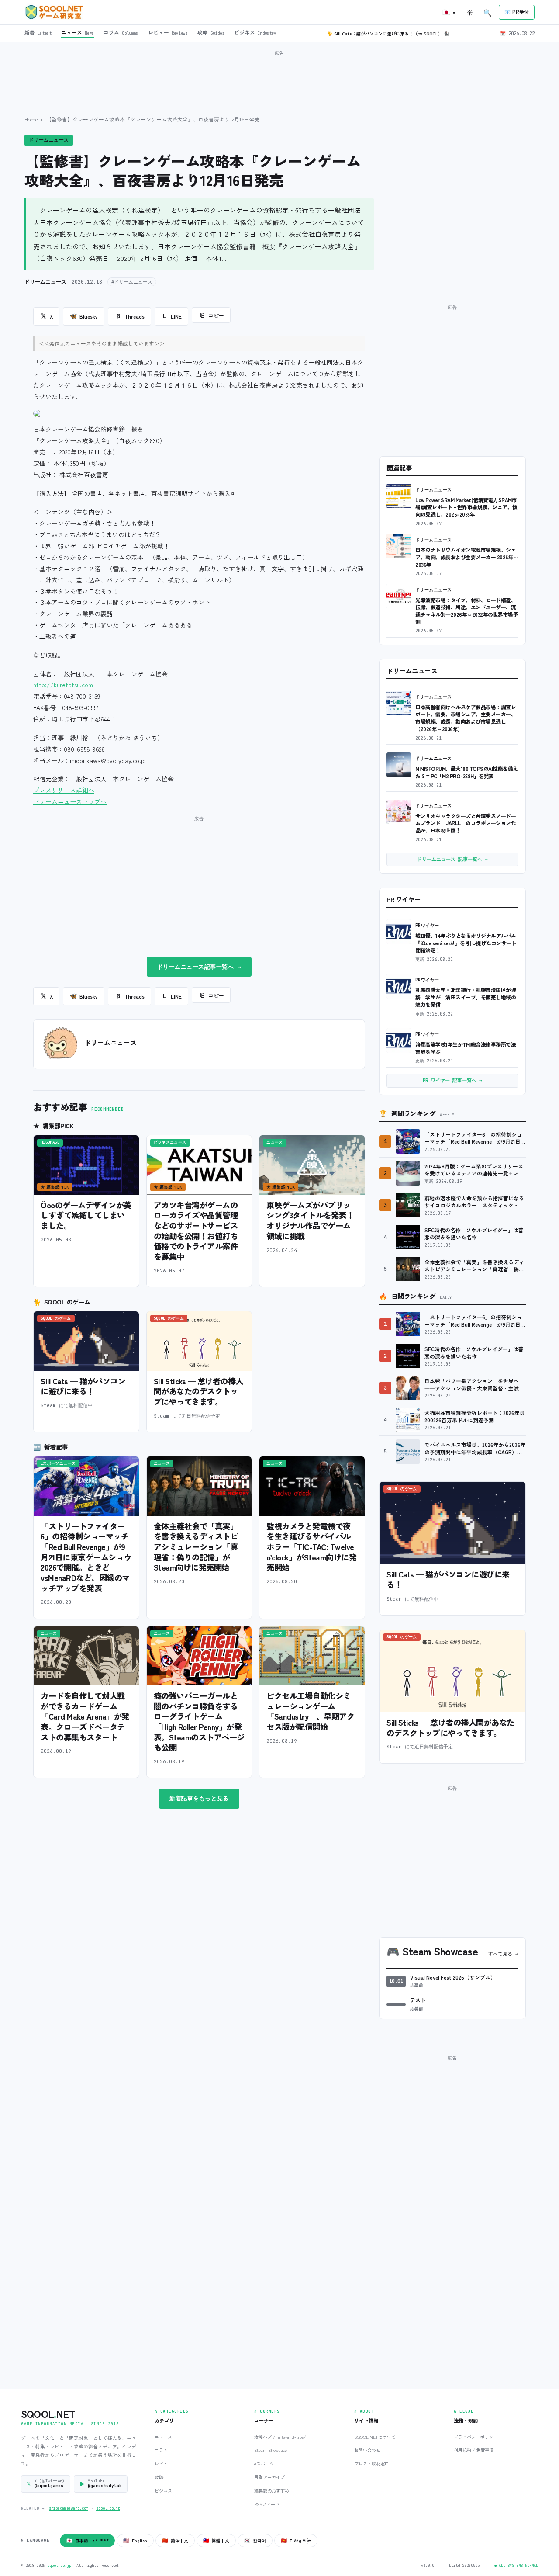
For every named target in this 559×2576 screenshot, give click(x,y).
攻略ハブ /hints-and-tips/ (280, 2437)
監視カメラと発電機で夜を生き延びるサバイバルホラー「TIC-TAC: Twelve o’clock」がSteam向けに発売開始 (311, 1547)
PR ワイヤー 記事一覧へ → (452, 1080)
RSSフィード (267, 2504)
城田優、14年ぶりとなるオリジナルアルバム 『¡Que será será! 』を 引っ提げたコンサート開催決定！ (466, 943)
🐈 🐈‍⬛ (388, 33)
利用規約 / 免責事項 (474, 2450)
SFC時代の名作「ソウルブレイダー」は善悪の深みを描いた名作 (474, 1234)
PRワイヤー (427, 925)
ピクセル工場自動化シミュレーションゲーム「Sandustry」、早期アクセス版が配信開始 (310, 1711)
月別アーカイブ (269, 2477)
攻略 (159, 2477)
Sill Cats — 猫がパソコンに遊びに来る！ (83, 1386)
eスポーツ (264, 2463)
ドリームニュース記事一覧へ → (199, 967)
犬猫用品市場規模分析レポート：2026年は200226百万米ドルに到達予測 (475, 1416)
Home (31, 119)
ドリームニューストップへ (70, 801)
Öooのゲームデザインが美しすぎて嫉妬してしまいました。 (86, 1215)
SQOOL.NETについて (375, 2437)
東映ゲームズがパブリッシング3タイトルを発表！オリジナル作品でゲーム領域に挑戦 (310, 1220)
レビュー (163, 2463)
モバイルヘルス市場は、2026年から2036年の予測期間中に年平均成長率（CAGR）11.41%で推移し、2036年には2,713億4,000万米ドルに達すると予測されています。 (475, 1448)
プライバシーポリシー (476, 2437)
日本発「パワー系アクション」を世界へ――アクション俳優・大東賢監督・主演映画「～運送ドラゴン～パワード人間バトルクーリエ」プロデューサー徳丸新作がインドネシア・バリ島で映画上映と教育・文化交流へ (474, 1385)
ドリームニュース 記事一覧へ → (452, 859)
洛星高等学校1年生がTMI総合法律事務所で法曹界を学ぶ (466, 1048)
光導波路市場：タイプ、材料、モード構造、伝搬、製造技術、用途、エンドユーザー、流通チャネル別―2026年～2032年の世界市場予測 (467, 611)
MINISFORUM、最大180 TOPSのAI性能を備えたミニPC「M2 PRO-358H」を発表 (467, 772)
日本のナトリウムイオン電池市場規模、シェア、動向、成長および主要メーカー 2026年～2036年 (467, 557)
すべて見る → (503, 1954)
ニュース (163, 2437)
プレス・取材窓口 (372, 2463)
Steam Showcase (271, 2450)
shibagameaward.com (69, 2508)
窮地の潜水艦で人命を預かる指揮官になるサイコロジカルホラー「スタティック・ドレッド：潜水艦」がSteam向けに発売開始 (474, 1202)
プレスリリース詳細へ (64, 790)
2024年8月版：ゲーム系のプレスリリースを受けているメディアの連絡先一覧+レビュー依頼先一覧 (474, 1170)
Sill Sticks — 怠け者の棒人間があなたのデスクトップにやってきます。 (198, 1391)
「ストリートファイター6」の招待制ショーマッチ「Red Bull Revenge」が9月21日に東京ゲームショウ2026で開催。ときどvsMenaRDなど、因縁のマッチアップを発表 (86, 1557)
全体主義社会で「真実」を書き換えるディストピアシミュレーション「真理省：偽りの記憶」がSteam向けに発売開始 (196, 1547)
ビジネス (163, 2491)
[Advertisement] (279, 78)
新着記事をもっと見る (199, 1798)
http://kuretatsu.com (63, 685)
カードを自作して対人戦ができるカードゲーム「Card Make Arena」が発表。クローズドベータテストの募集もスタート (85, 1716)
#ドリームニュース (132, 282)
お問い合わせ (367, 2450)
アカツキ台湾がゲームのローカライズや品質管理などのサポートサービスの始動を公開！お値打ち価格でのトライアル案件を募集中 (196, 1231)
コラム (161, 2450)
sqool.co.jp (108, 2508)
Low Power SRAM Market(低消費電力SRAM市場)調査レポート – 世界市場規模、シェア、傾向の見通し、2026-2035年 (466, 507)
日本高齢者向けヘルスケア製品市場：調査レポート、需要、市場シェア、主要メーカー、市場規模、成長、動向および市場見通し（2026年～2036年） (466, 718)
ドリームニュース (49, 140)
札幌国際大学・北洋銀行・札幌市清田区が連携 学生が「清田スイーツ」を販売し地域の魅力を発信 (466, 997)
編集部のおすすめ (272, 2491)
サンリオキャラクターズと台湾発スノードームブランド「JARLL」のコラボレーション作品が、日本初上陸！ (466, 823)
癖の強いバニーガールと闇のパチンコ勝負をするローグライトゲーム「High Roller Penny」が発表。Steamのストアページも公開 (199, 1721)
